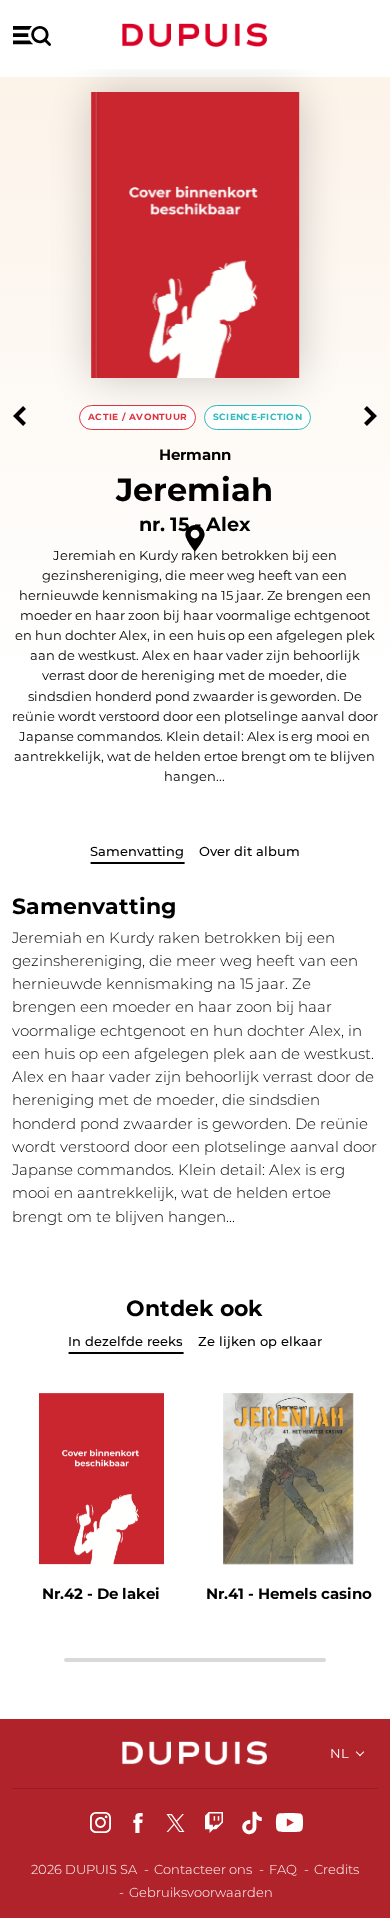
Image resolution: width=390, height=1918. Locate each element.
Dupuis (195, 35)
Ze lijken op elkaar (260, 1341)
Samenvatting (137, 851)
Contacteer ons (203, 1869)
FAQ (283, 1869)
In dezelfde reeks (125, 1341)
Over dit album (249, 851)
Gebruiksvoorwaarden (201, 1892)
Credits (336, 1869)
